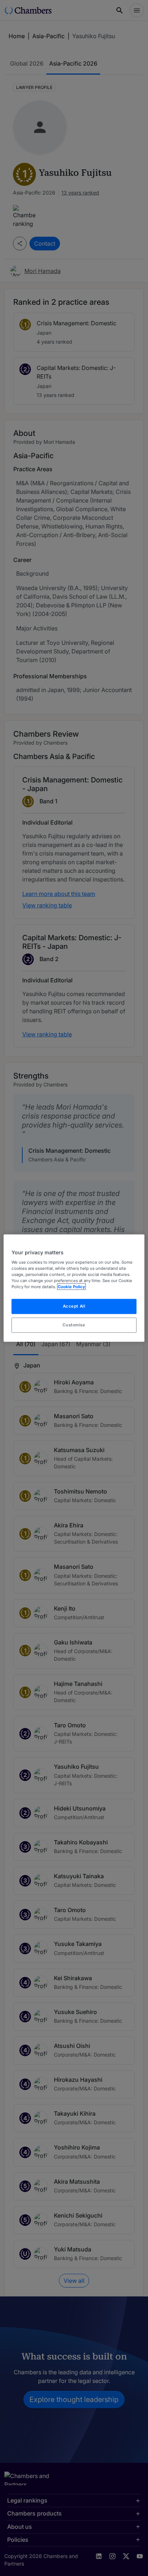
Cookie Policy (71, 1287)
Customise (74, 1325)
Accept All (74, 1306)
